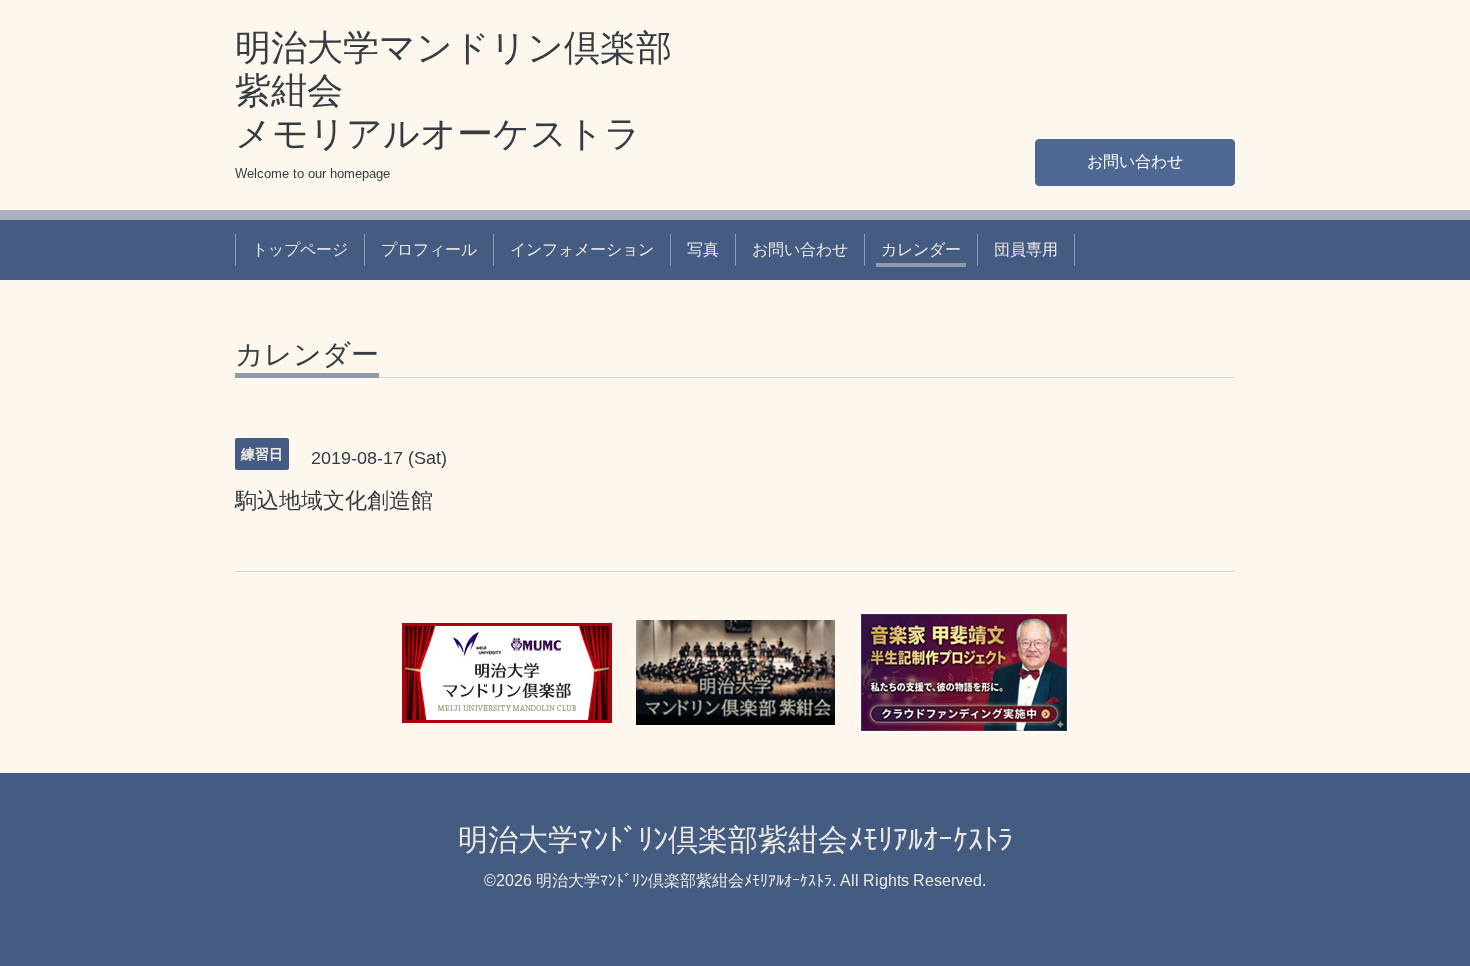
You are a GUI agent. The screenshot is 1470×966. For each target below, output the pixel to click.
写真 (703, 249)
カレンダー (921, 249)
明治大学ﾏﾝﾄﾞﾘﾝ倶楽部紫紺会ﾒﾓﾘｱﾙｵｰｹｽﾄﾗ (735, 839)
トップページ (300, 249)
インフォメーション (582, 249)
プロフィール (429, 249)
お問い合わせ (1135, 161)
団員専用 (1026, 249)
